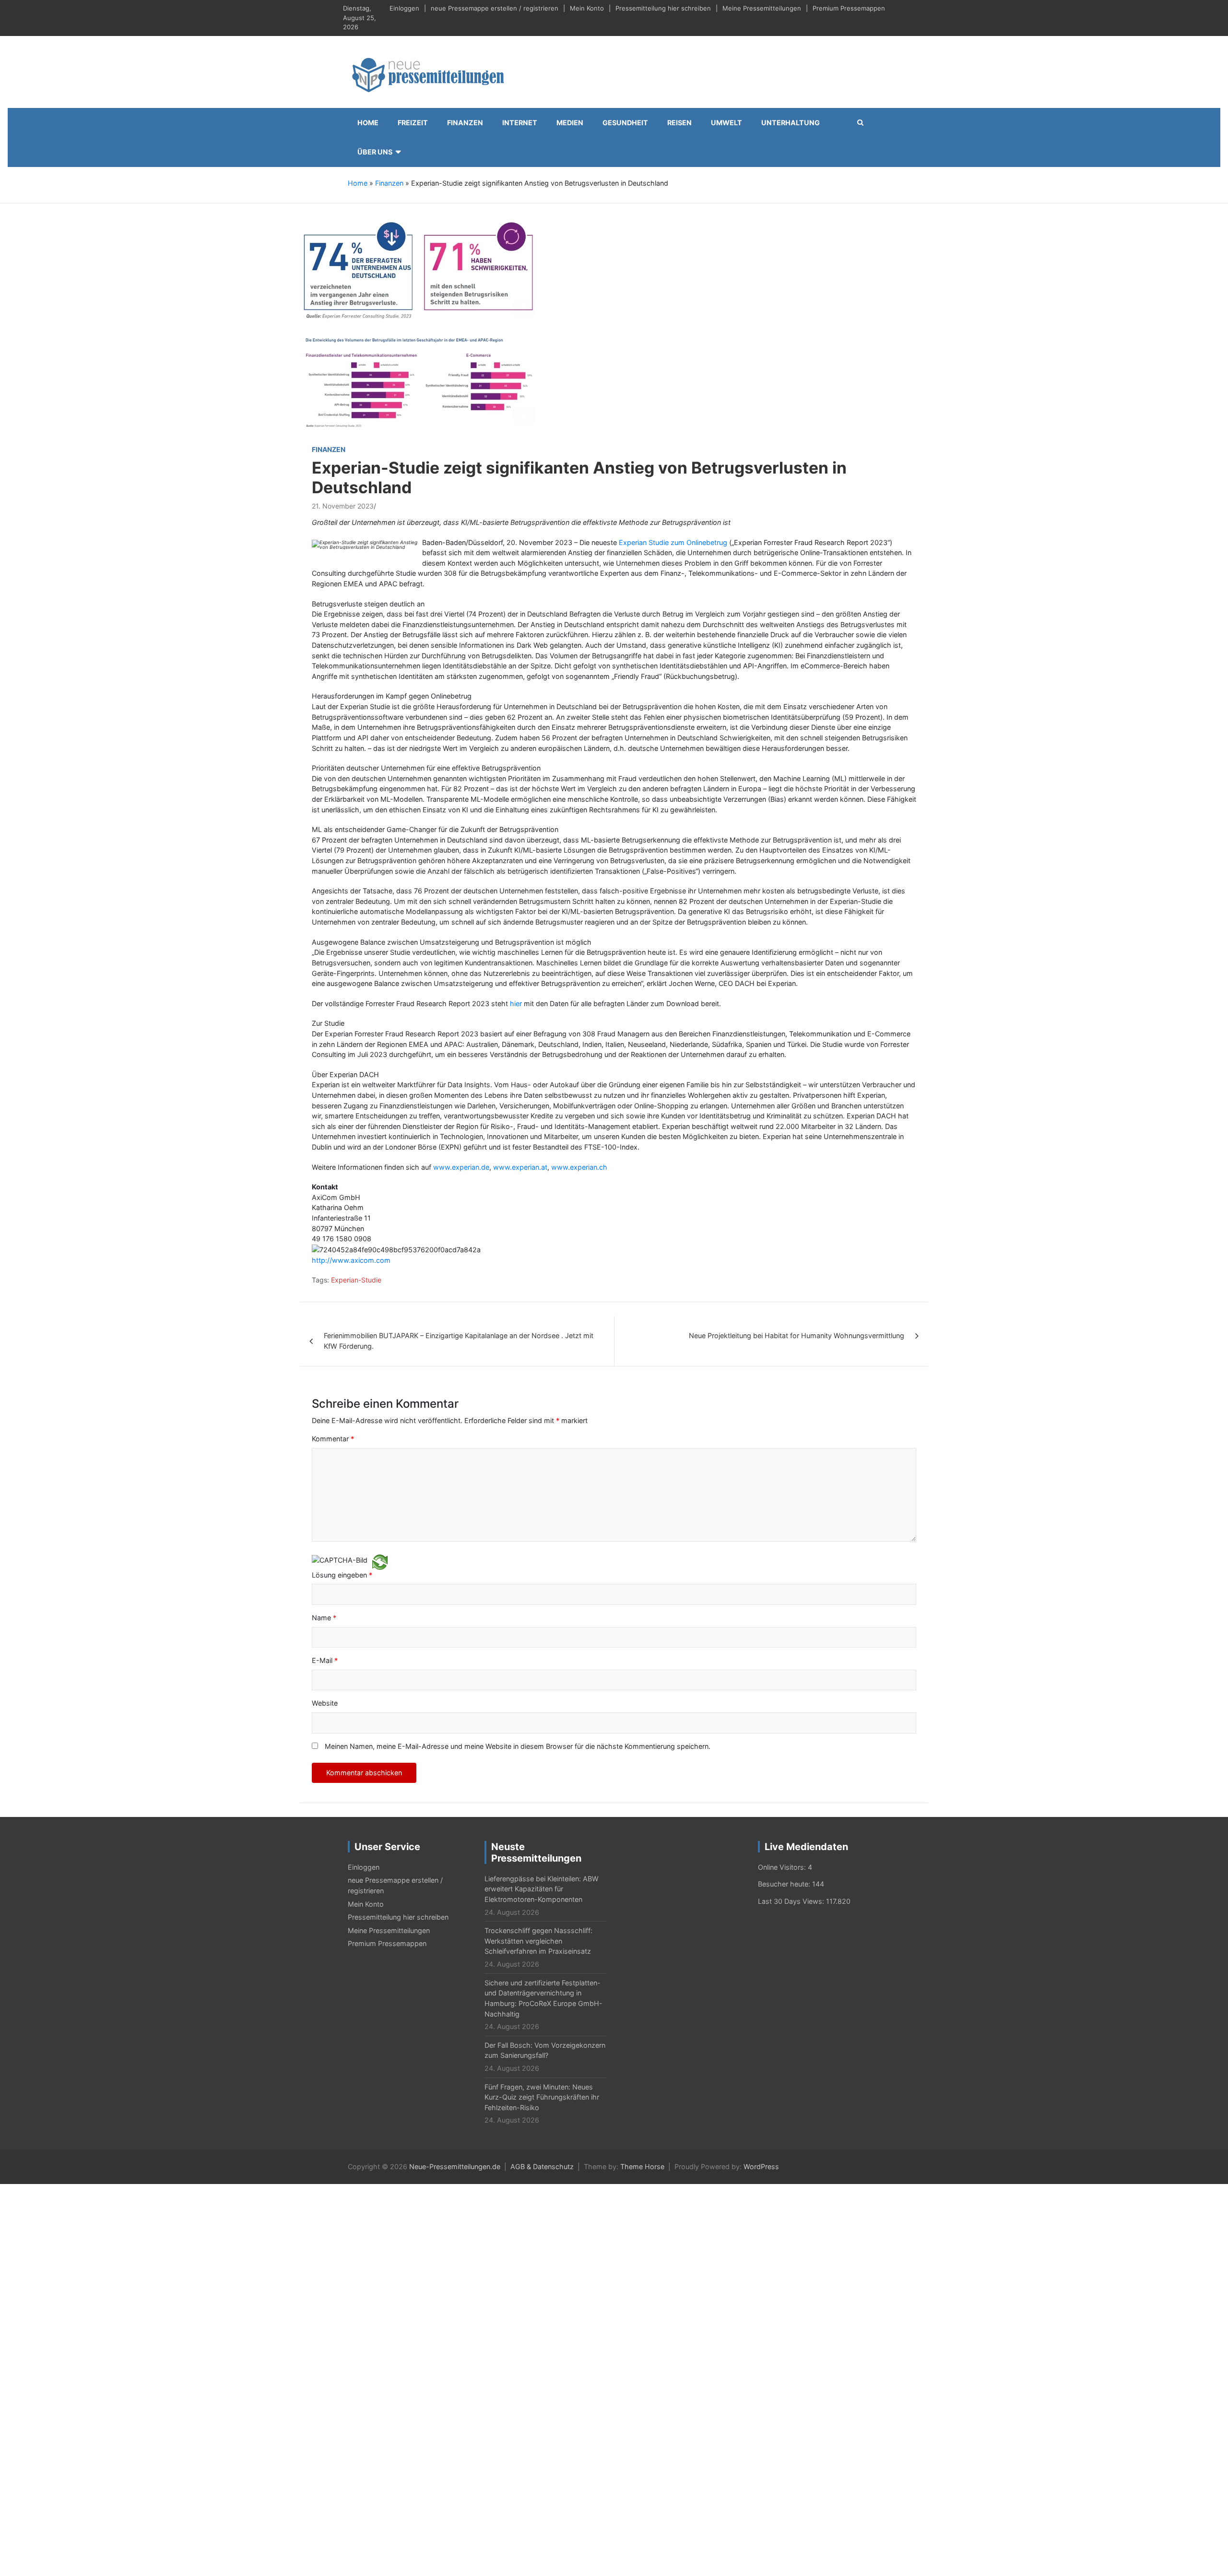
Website (325, 1703)
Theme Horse (642, 2166)
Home (368, 123)
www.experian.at (520, 1167)
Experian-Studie (356, 1280)
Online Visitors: (783, 1867)
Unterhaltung (791, 123)
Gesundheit (625, 123)
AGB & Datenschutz (542, 2166)
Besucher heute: (785, 1884)
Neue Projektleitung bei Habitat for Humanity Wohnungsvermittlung (797, 1335)
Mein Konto (587, 8)
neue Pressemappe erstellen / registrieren (495, 8)
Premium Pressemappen (849, 8)
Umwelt (726, 123)
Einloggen (404, 8)
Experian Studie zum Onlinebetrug (674, 542)
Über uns (375, 152)
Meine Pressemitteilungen (762, 8)
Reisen (679, 123)
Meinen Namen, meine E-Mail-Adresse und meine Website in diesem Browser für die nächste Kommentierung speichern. (518, 1746)
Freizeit (413, 123)
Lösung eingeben (342, 1575)
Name (324, 1618)
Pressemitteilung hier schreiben (663, 8)
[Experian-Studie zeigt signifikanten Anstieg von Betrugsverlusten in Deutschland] (420, 325)
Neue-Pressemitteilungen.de (455, 2166)
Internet (520, 123)
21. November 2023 (343, 506)
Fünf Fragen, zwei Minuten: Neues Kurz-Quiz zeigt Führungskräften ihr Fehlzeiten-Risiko (542, 2097)
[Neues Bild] (380, 1561)
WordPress (761, 2166)
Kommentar (333, 1439)
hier (517, 1003)
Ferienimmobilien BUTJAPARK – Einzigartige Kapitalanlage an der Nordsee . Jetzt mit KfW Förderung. (459, 1341)
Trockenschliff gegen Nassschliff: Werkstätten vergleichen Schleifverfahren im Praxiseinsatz (538, 1941)
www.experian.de (461, 1167)
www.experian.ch (579, 1167)
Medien (570, 123)
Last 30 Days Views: (792, 1901)
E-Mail (325, 1660)
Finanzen (465, 123)
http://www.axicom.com (351, 1260)
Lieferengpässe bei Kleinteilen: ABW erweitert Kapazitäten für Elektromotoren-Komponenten (542, 1889)
